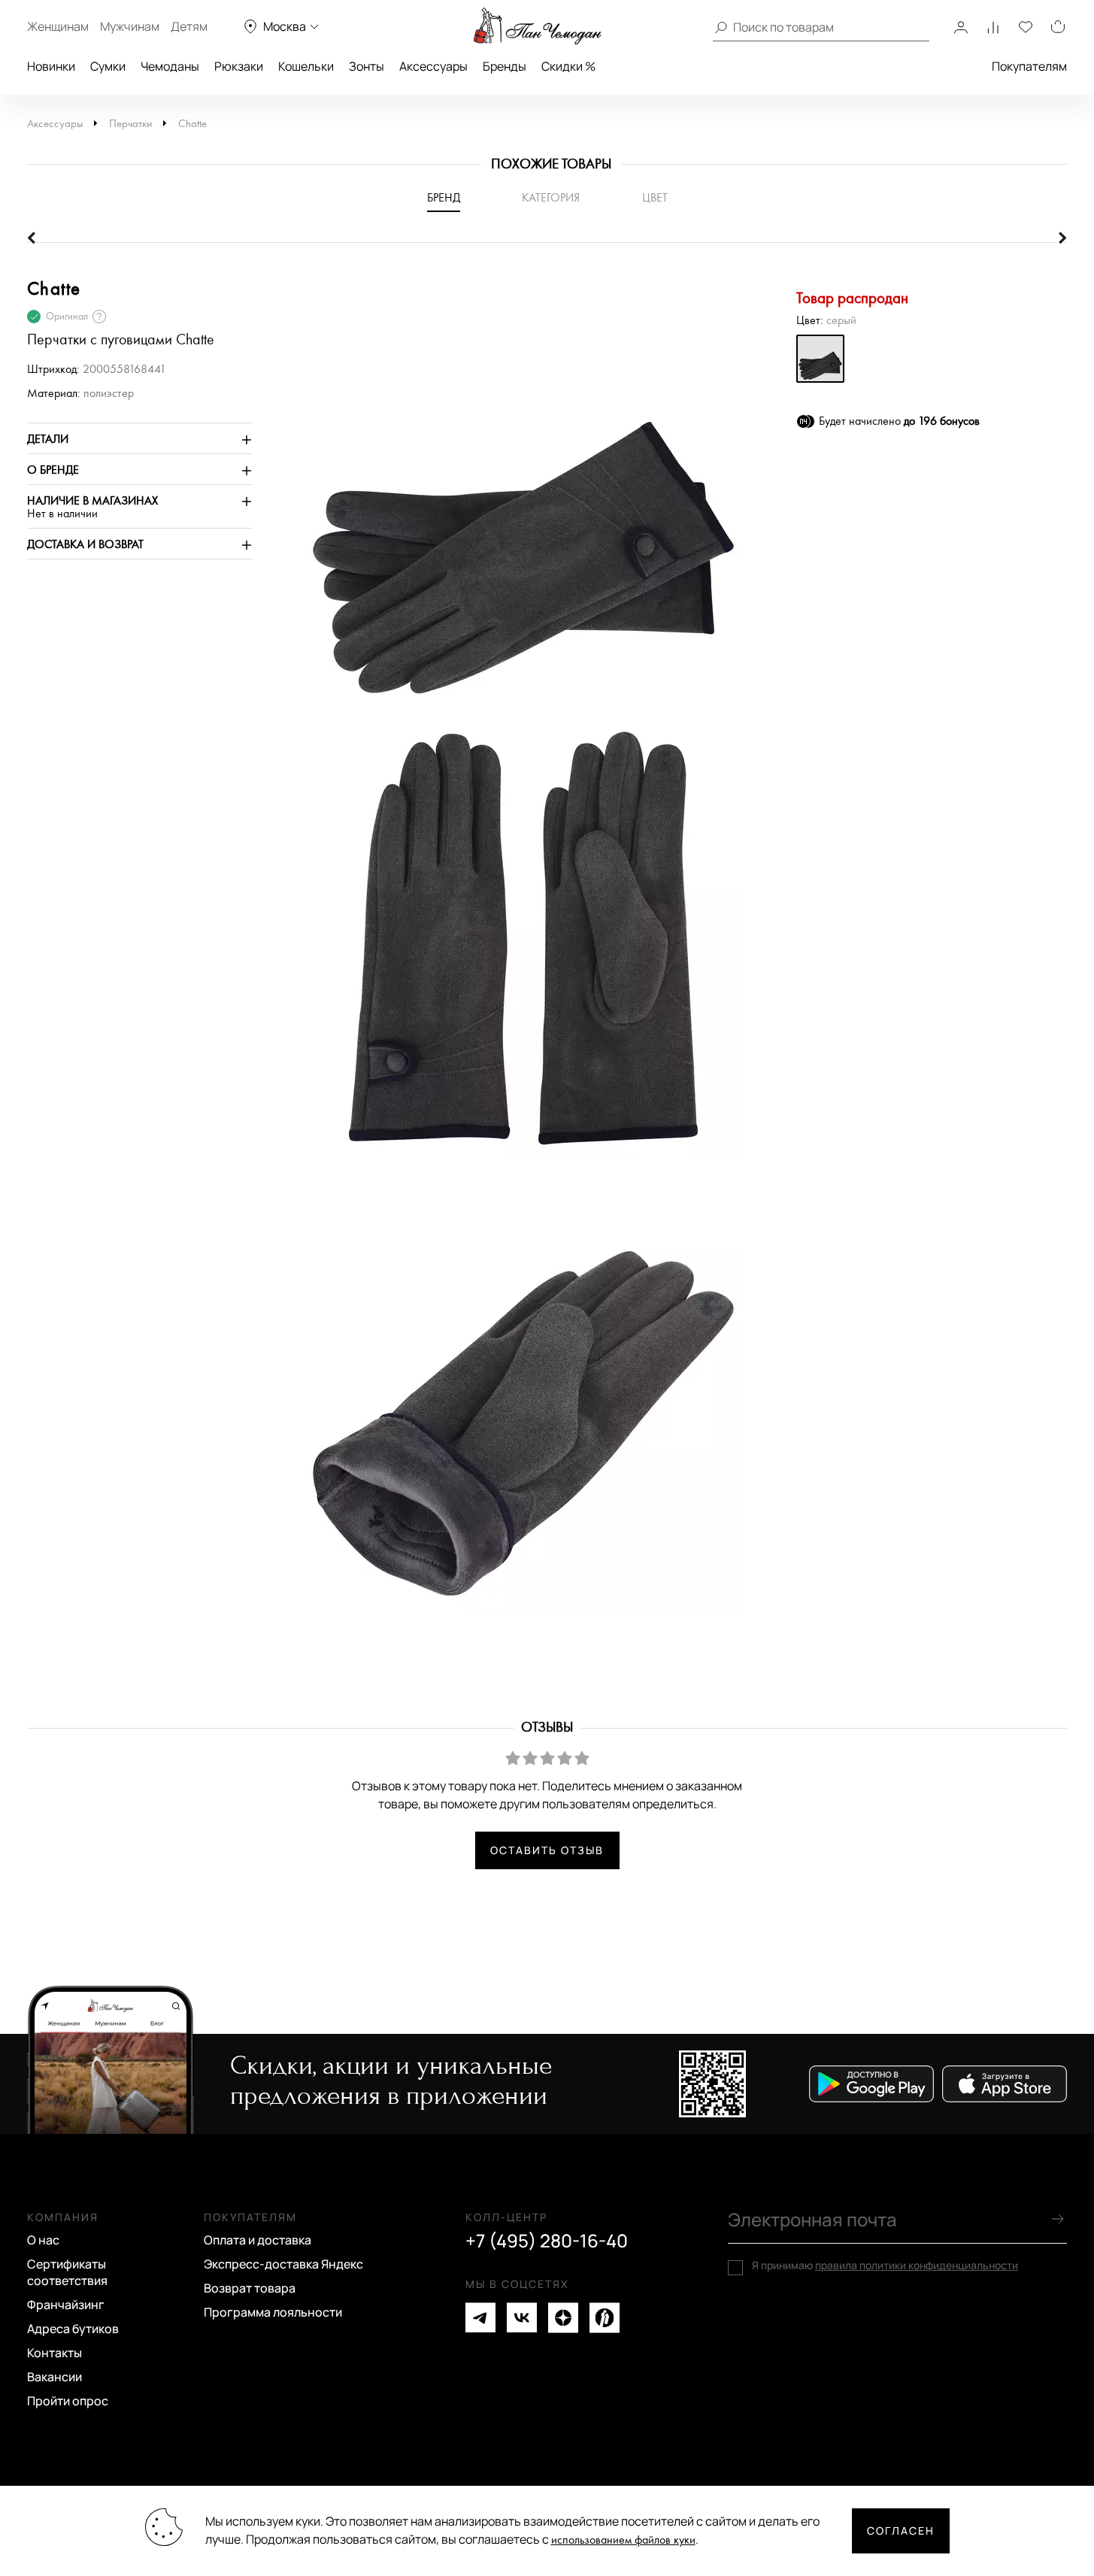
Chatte (192, 124)
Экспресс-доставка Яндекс (283, 2264)
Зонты (367, 66)
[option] (516, 499)
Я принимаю (885, 2265)
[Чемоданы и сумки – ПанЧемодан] (538, 26)
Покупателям (1029, 66)
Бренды (505, 66)
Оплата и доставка (258, 2240)
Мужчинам (130, 26)
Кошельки (306, 66)
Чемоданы (170, 66)
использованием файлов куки (623, 2540)
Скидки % (568, 66)
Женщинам (58, 26)
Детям (189, 26)
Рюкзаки (239, 66)
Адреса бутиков (73, 2329)
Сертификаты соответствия (67, 2272)
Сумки (108, 66)
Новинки (51, 66)
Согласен (901, 2531)
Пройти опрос (68, 2401)
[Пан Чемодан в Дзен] (563, 2318)
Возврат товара (250, 2288)
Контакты (55, 2353)
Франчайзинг (66, 2305)
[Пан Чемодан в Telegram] (480, 2318)
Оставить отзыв (547, 1850)
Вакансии (55, 2377)
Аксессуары (433, 66)
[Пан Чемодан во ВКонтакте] (522, 2318)
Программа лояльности (273, 2312)
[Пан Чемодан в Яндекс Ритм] (605, 2318)
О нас (43, 2240)
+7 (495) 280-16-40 (547, 2241)
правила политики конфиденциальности (917, 2265)
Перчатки (130, 124)
